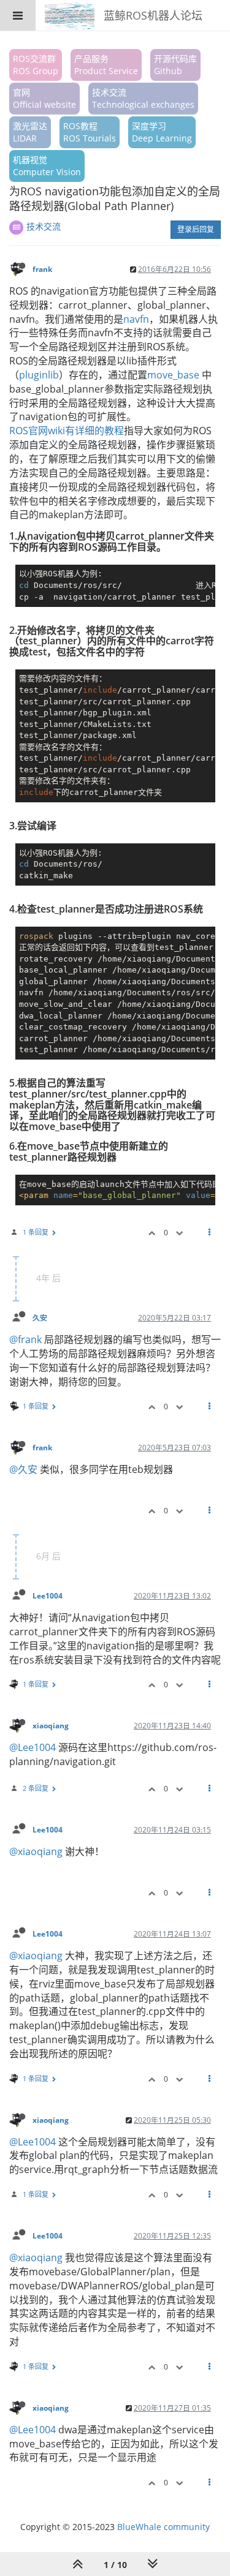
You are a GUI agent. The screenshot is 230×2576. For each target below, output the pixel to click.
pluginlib (39, 375)
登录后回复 (196, 229)
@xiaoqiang (36, 1851)
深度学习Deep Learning (162, 132)
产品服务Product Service (106, 65)
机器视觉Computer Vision (47, 166)
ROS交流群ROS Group (36, 65)
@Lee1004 (33, 1747)
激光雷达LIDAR (30, 132)
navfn (136, 319)
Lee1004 (48, 1595)
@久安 (23, 1469)
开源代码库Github (175, 65)
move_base (173, 375)
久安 (40, 1317)
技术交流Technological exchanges (143, 98)
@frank (25, 1339)
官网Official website (44, 98)
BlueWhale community (163, 2527)
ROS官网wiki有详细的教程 (67, 431)
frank (42, 269)
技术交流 (44, 226)
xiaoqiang (51, 1725)
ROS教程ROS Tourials (90, 132)
